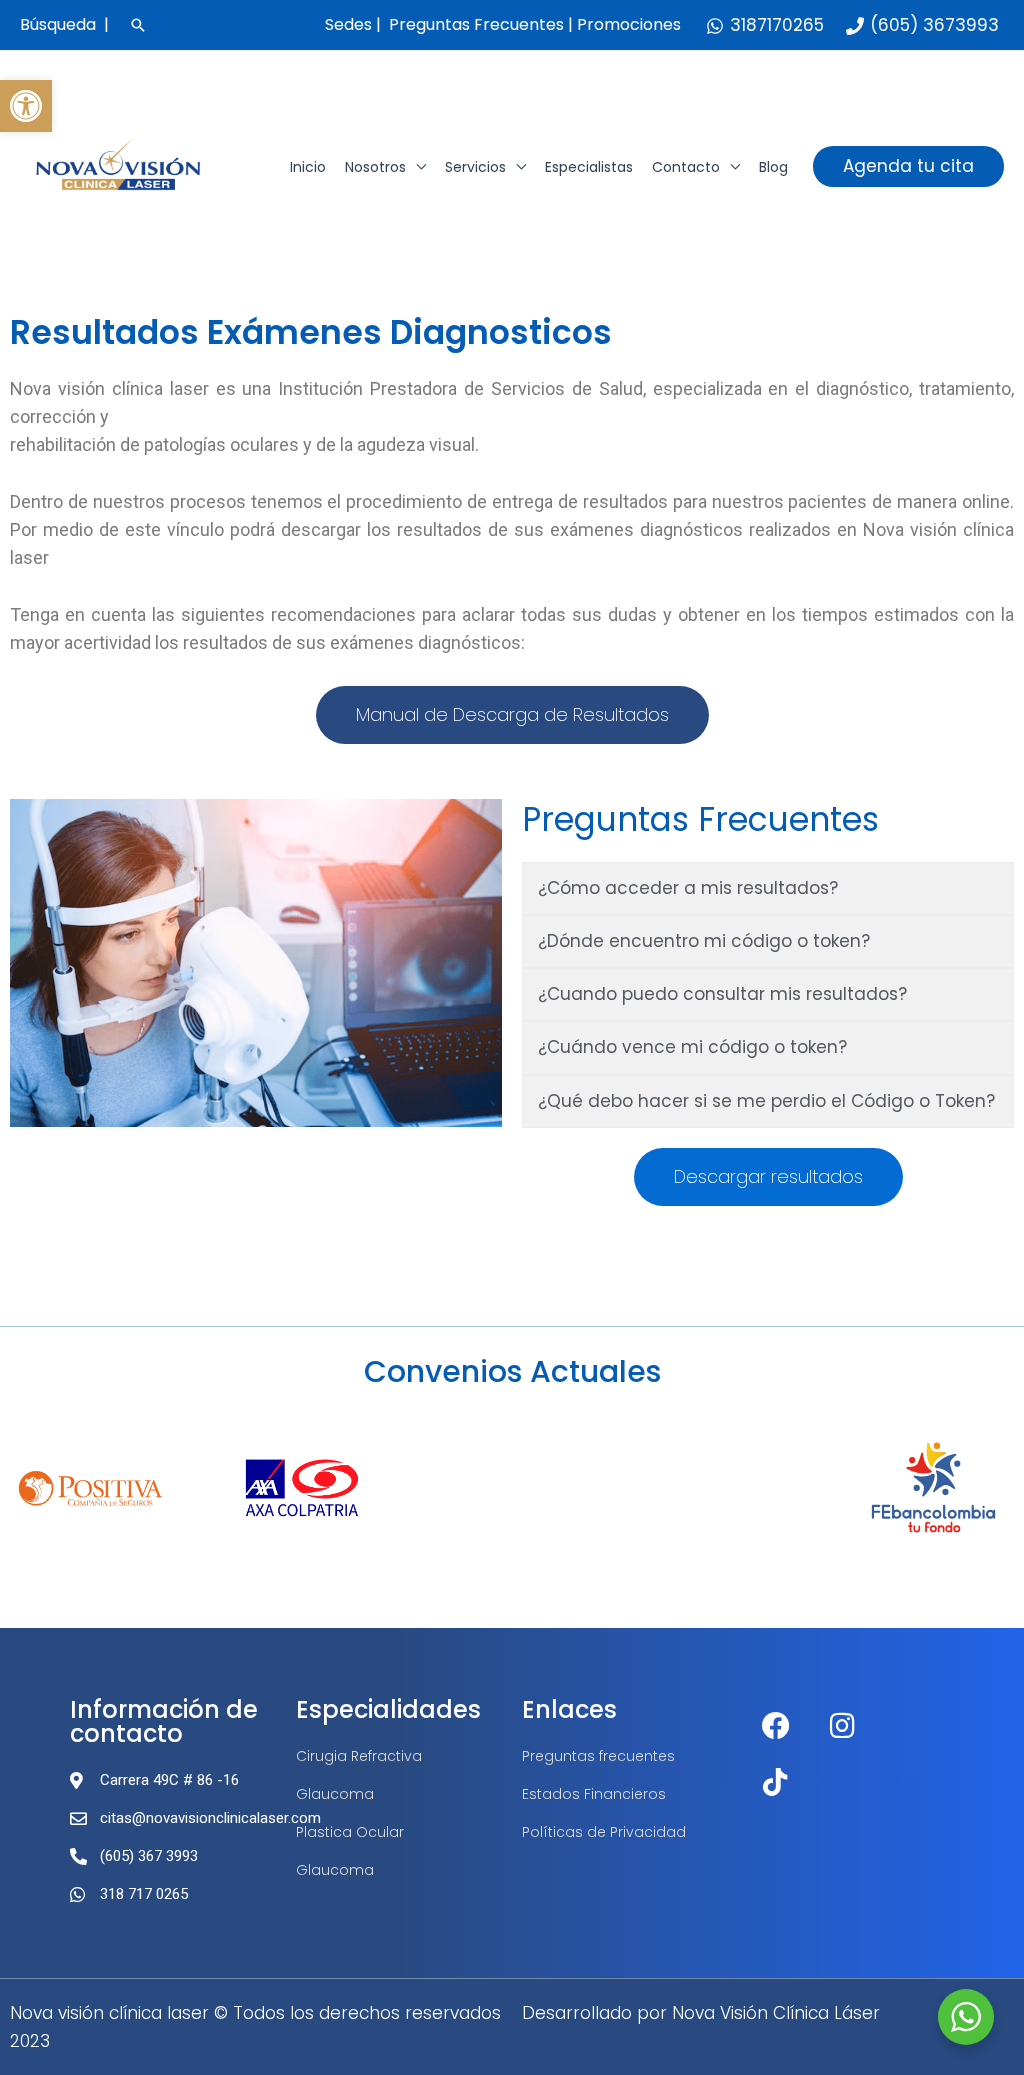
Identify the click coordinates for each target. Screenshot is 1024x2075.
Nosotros (375, 167)
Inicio (308, 167)
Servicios (475, 167)
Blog (773, 167)
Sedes (348, 24)
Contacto (686, 167)
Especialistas (589, 167)
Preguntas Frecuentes (476, 24)
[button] (26, 106)
